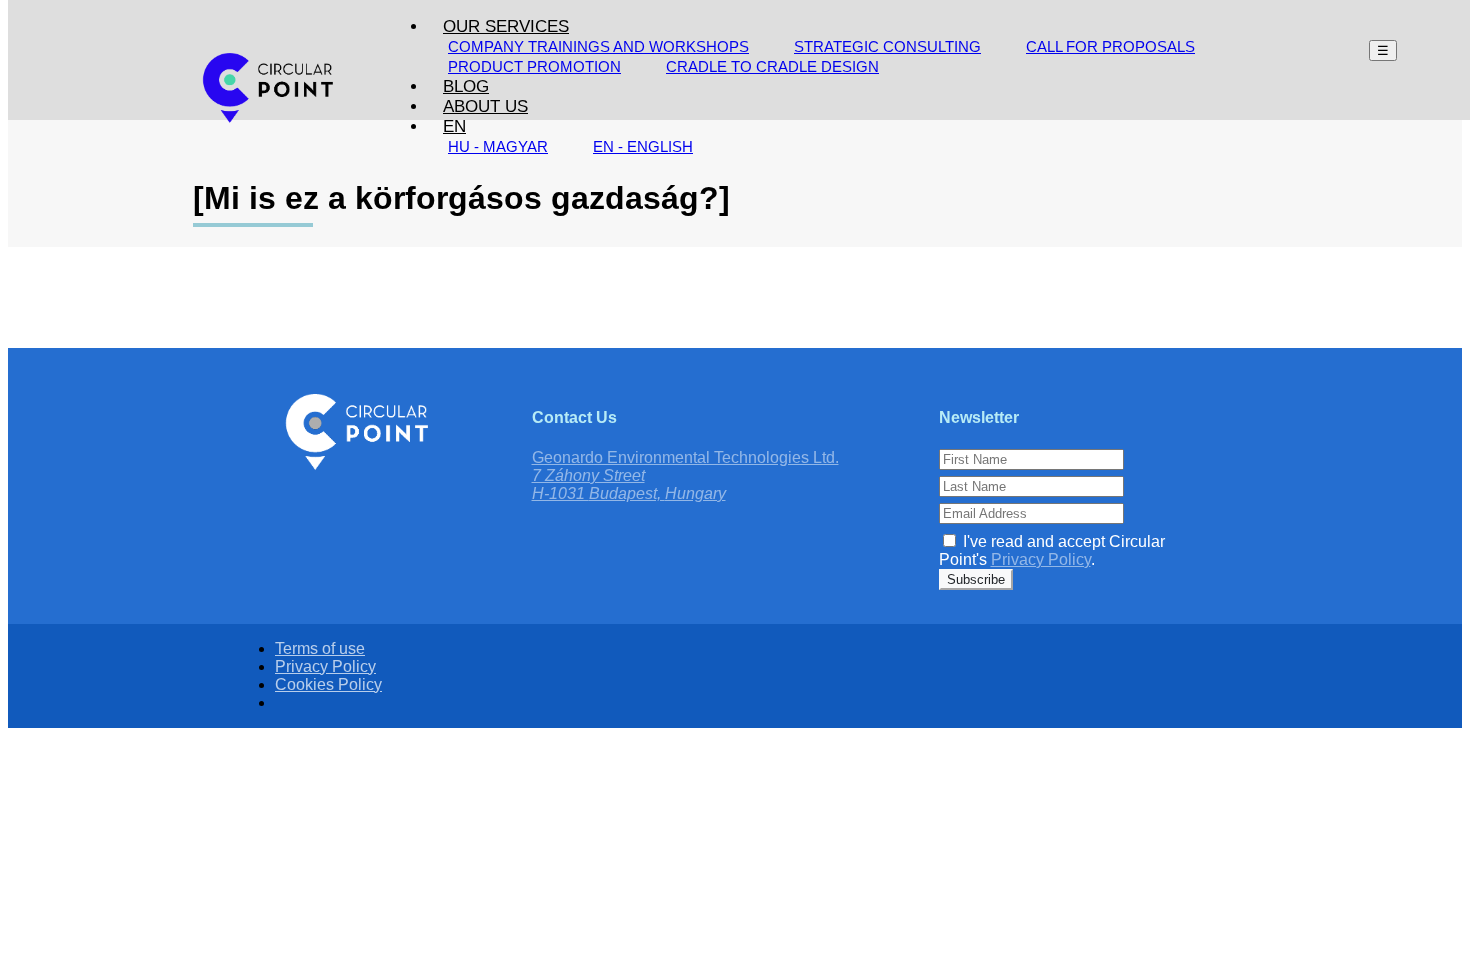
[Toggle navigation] (1383, 50)
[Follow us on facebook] (725, 606)
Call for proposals (1110, 46)
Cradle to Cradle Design (772, 66)
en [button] (454, 126)
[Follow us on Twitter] (745, 606)
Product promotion (534, 66)
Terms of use (320, 648)
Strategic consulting (887, 46)
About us (485, 106)
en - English (643, 146)
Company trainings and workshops (598, 46)
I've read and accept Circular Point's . (1052, 550)
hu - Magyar (498, 146)
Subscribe (976, 579)
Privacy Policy (1041, 559)
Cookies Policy (328, 684)
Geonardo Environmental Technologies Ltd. (685, 457)
